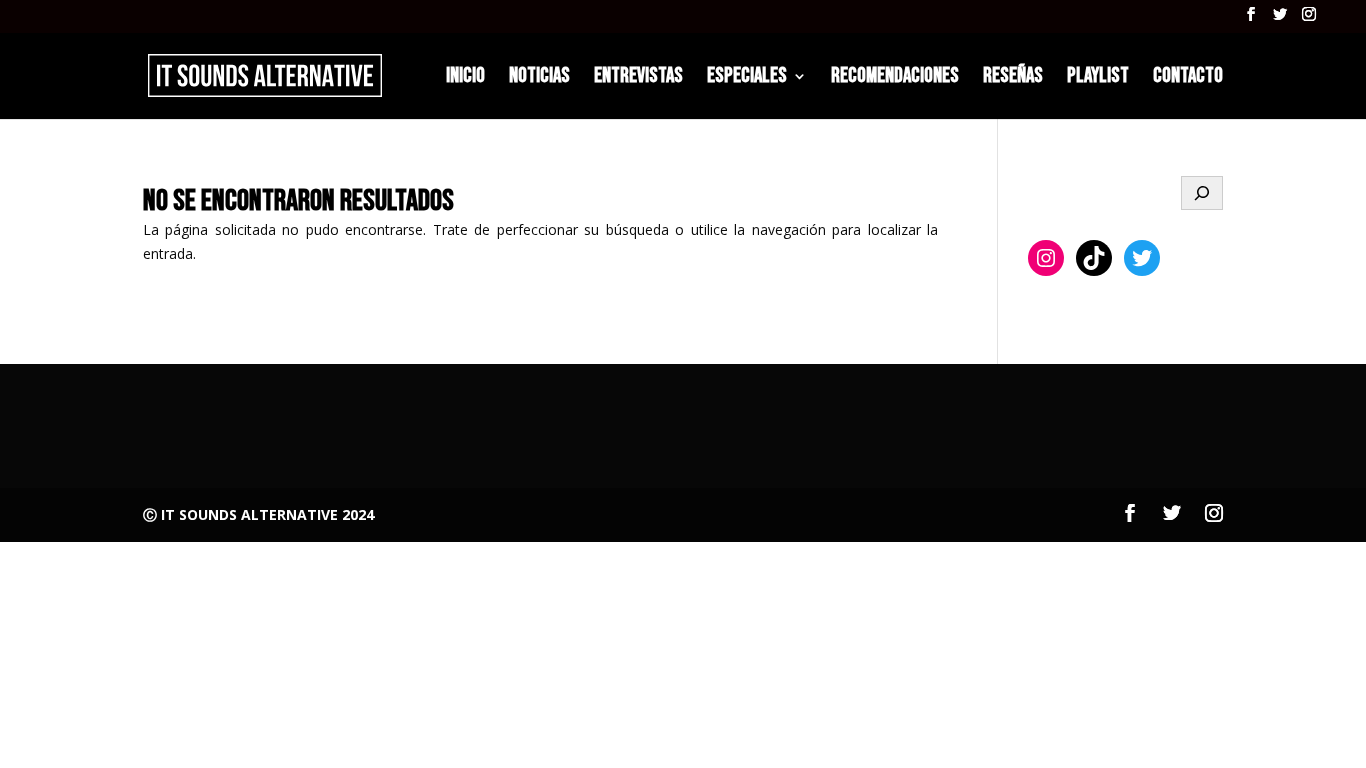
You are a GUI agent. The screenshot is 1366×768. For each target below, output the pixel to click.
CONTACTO (1188, 78)
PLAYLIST (1098, 78)
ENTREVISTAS (638, 78)
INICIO (465, 78)
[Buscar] (1202, 193)
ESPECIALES (747, 78)
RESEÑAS (1013, 78)
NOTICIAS (539, 78)
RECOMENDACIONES (895, 78)
